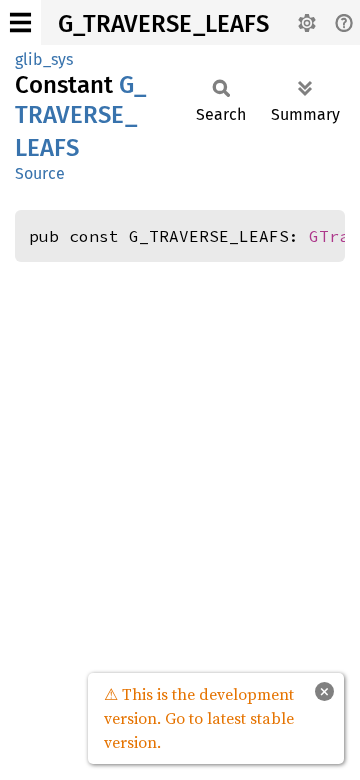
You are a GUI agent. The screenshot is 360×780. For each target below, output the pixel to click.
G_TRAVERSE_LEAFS (163, 24)
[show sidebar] (20, 22)
